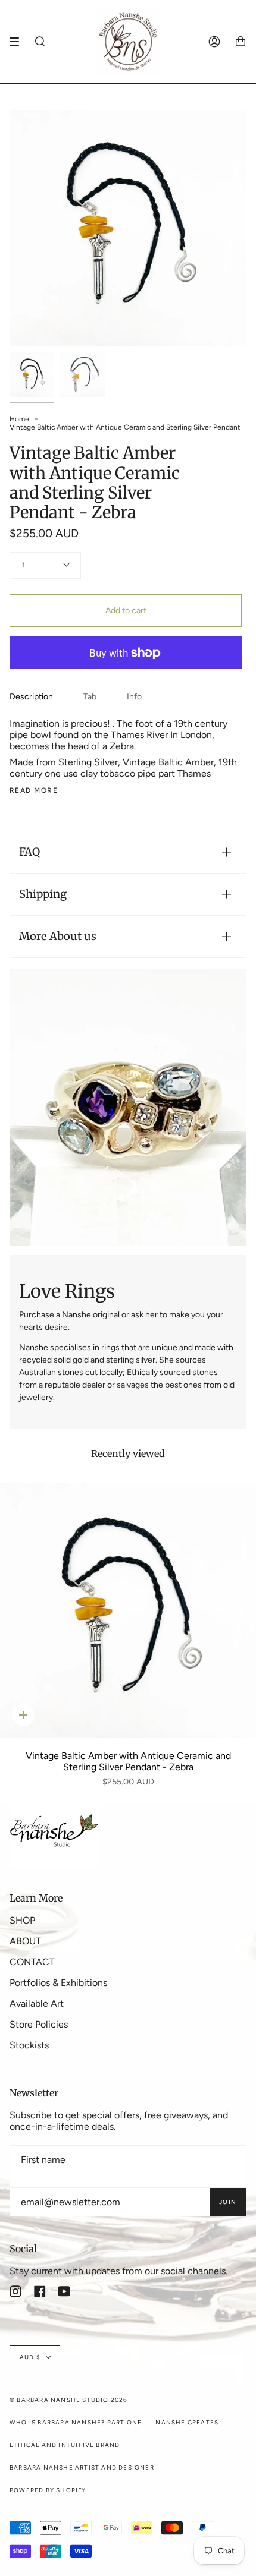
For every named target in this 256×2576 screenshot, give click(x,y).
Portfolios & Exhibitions (58, 1983)
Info (134, 697)
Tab (90, 697)
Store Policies (39, 2024)
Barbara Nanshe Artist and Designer (82, 2468)
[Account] (214, 42)
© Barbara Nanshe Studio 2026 (69, 2400)
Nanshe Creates (187, 2422)
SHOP (22, 1920)
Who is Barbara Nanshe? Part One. (77, 2422)
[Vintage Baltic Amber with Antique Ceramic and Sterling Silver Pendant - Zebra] (128, 1610)
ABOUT (25, 1941)
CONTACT (32, 1962)
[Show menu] (18, 42)
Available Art (37, 2003)
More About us (58, 936)
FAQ (29, 852)
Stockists (29, 2045)
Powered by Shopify (48, 2490)
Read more (34, 790)
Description (31, 697)
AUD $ (30, 2357)
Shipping (43, 894)
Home (19, 419)
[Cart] (241, 42)
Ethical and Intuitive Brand (65, 2445)
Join (228, 2202)
